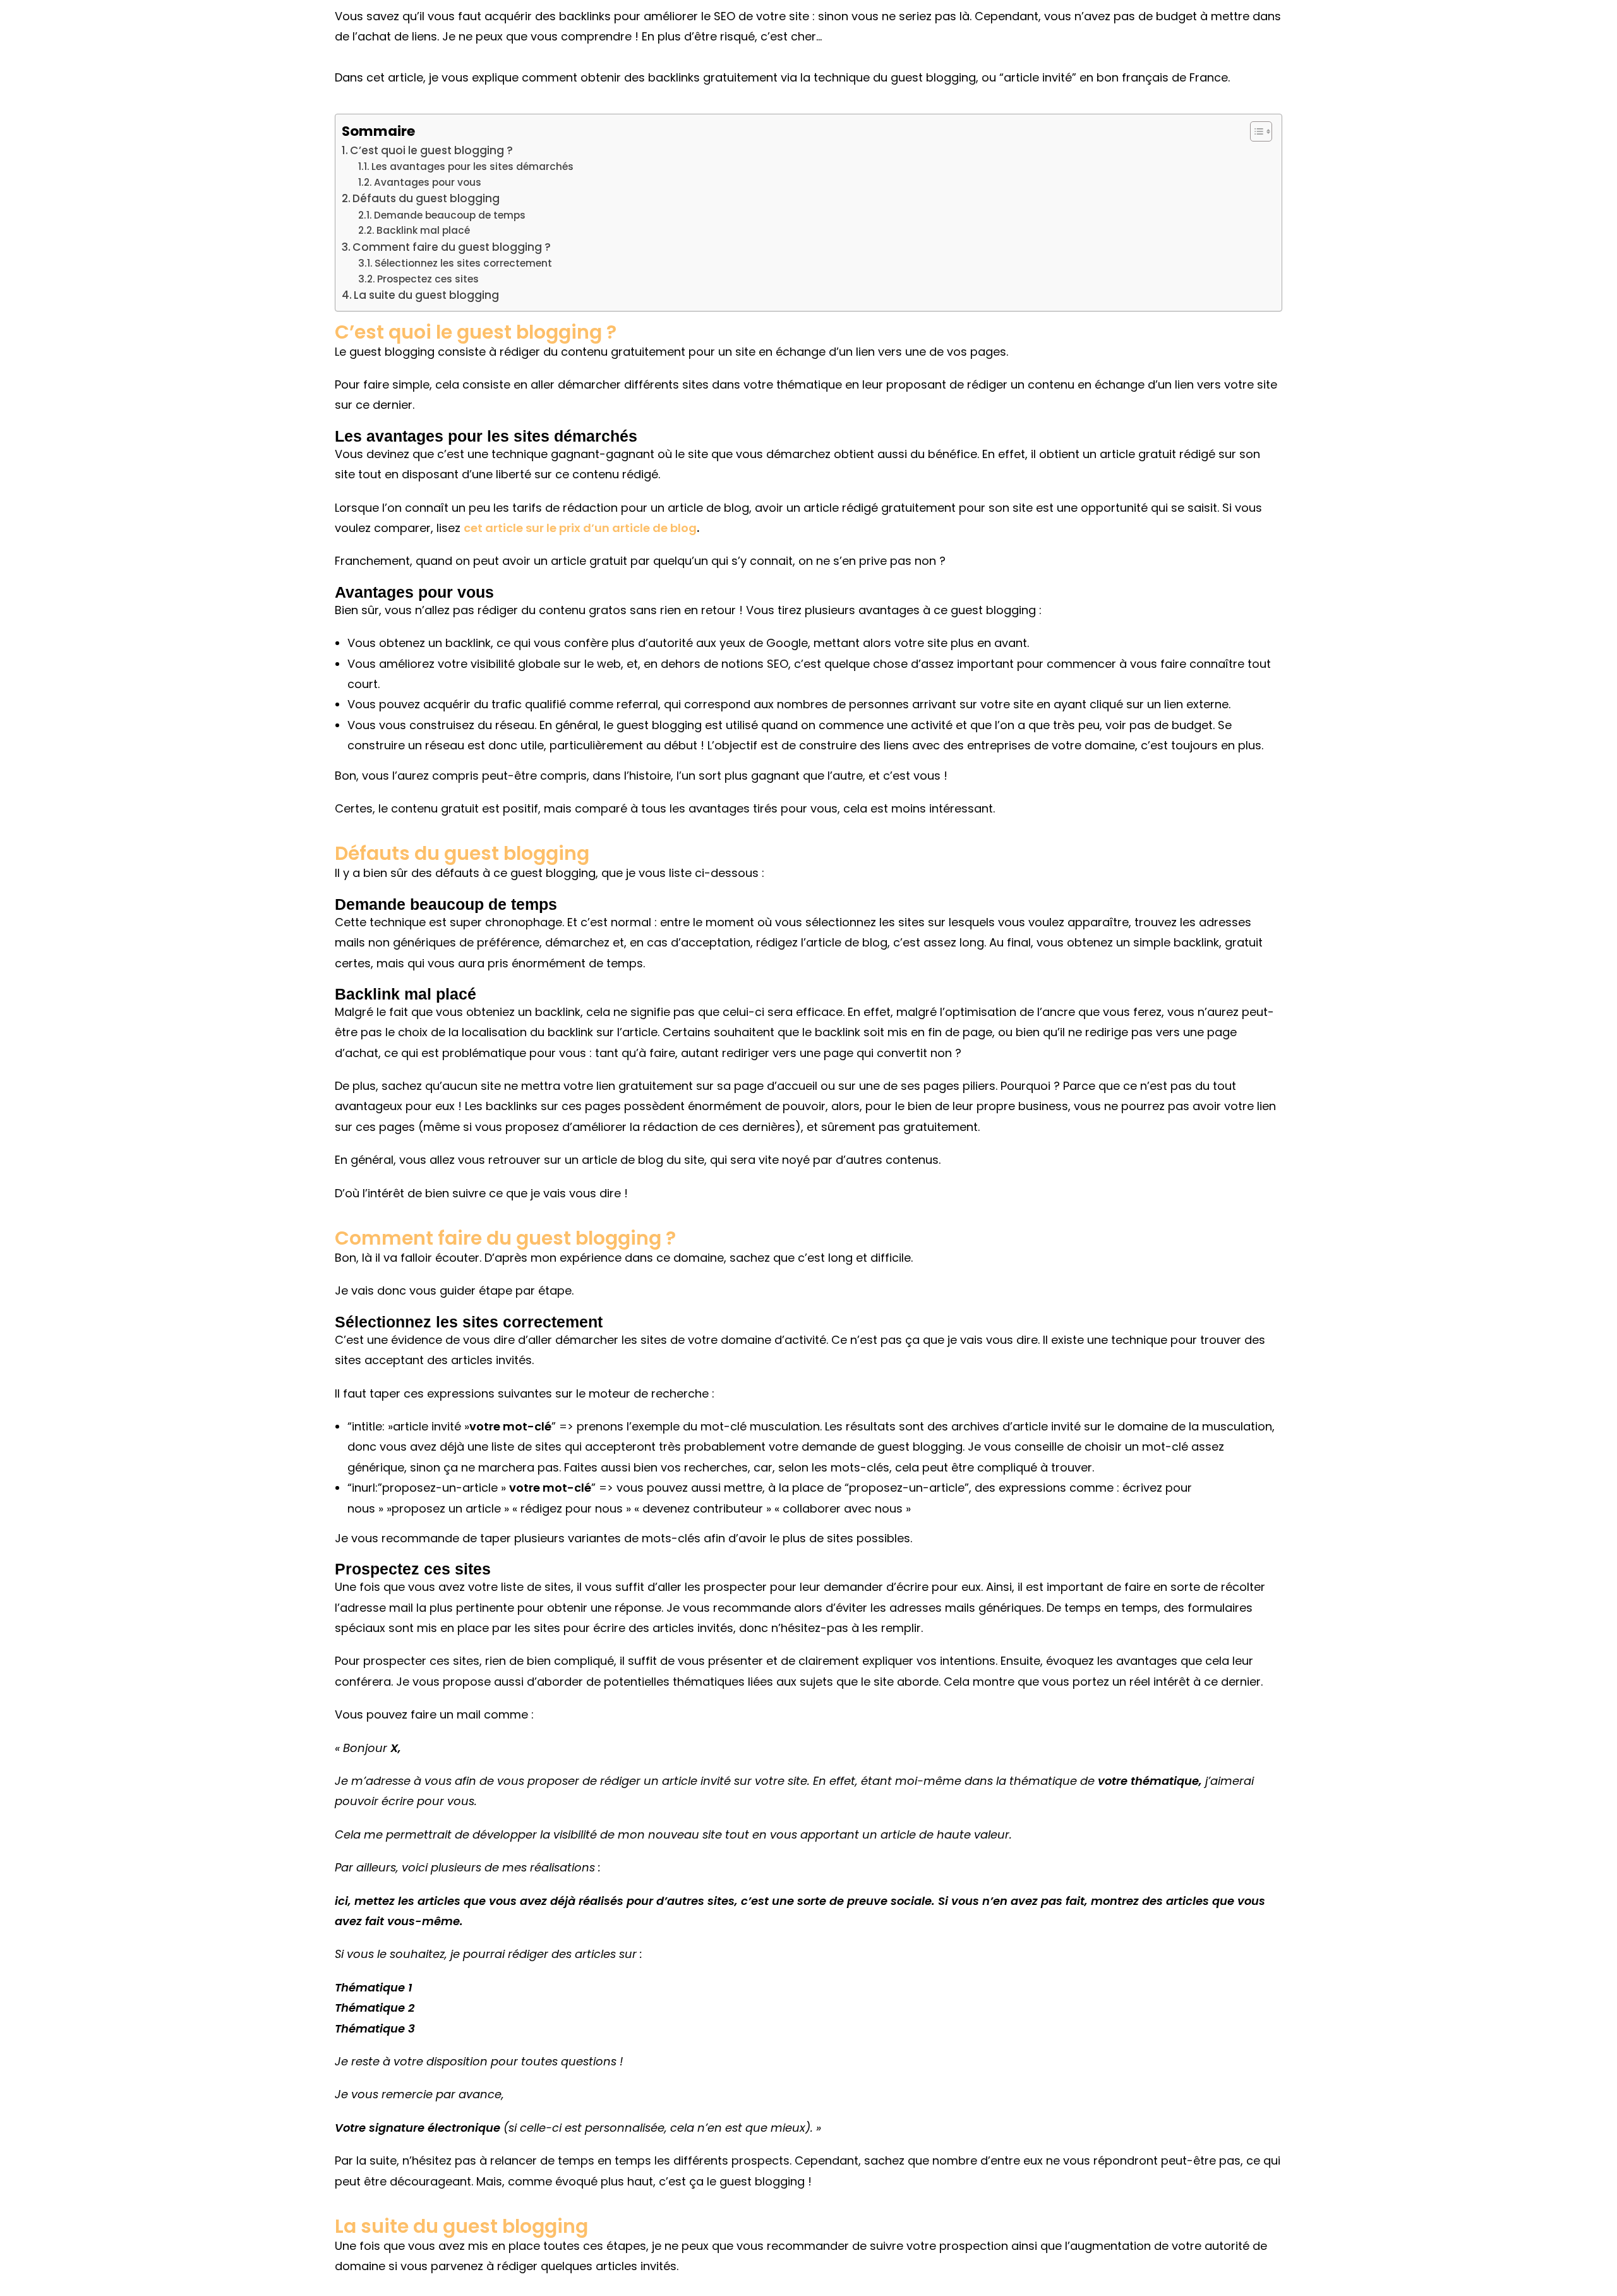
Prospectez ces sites (428, 279)
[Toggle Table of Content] (1255, 131)
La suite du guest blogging (426, 295)
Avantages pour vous (428, 182)
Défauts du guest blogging (426, 198)
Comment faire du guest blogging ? (452, 247)
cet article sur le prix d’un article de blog (580, 528)
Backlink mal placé (423, 230)
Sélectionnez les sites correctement (463, 263)
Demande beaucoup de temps (450, 215)
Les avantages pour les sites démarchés (472, 166)
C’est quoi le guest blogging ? (431, 150)
